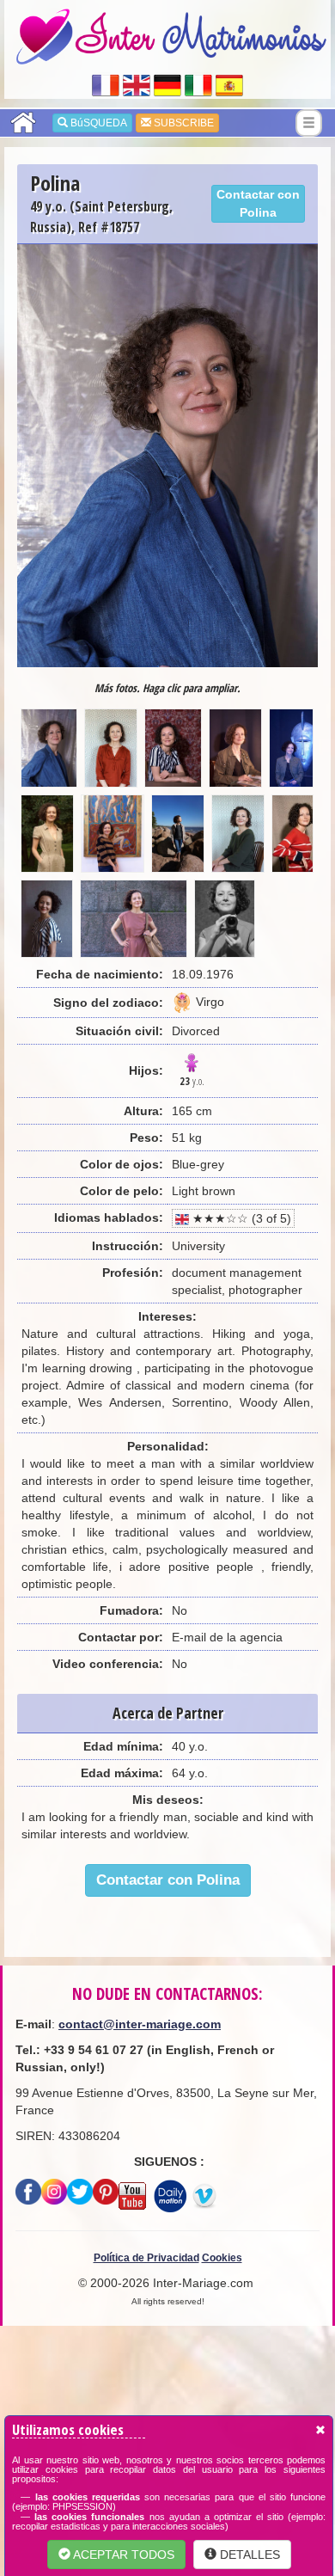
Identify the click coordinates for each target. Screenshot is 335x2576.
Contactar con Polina (258, 203)
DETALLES (248, 2555)
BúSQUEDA (97, 123)
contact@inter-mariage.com (140, 2024)
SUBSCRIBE (183, 123)
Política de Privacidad (146, 2258)
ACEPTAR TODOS (122, 2555)
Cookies (222, 2258)
